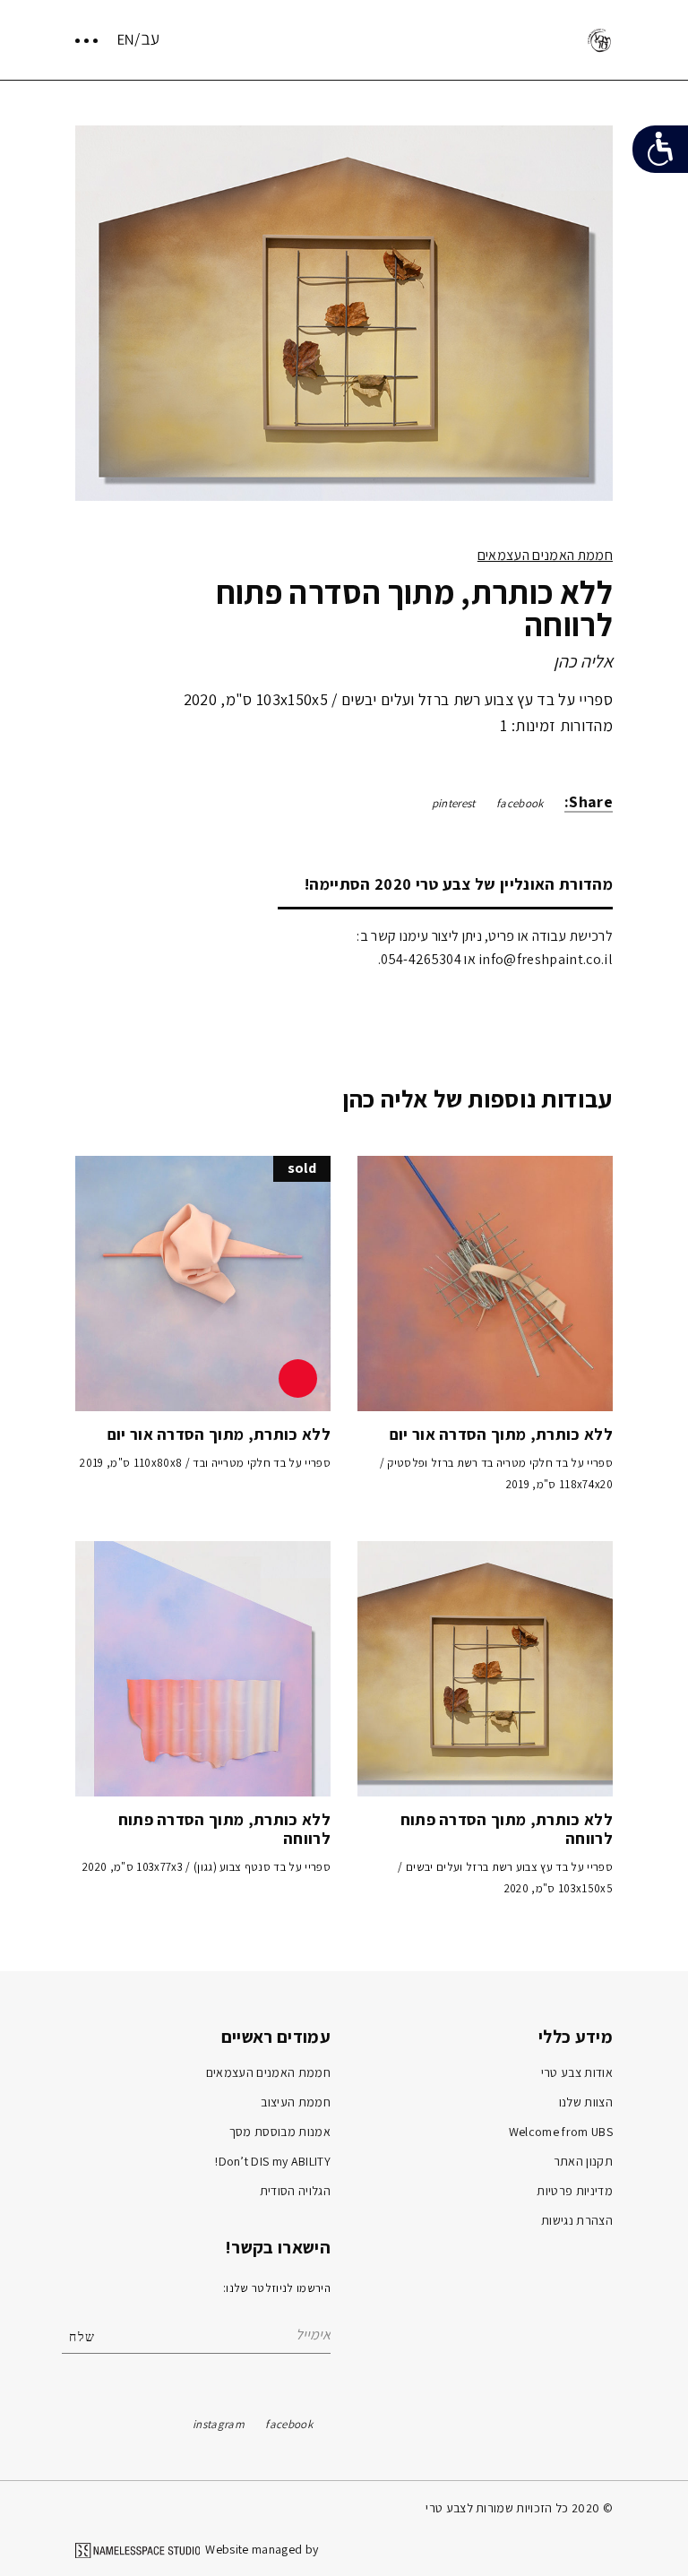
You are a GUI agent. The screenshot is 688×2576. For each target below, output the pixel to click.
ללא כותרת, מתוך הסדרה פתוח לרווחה (507, 1829)
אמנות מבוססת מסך (280, 2132)
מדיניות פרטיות (575, 2191)
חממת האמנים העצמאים (545, 555)
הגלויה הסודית (295, 2191)
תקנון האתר (583, 2161)
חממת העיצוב (296, 2102)
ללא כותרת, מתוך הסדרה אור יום (501, 1434)
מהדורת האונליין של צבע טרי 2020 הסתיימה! (459, 884)
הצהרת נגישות (577, 2220)
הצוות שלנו (586, 2102)
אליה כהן (583, 661)
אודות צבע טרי (577, 2072)
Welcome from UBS (561, 2132)
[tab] (445, 884)
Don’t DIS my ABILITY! (273, 2161)
